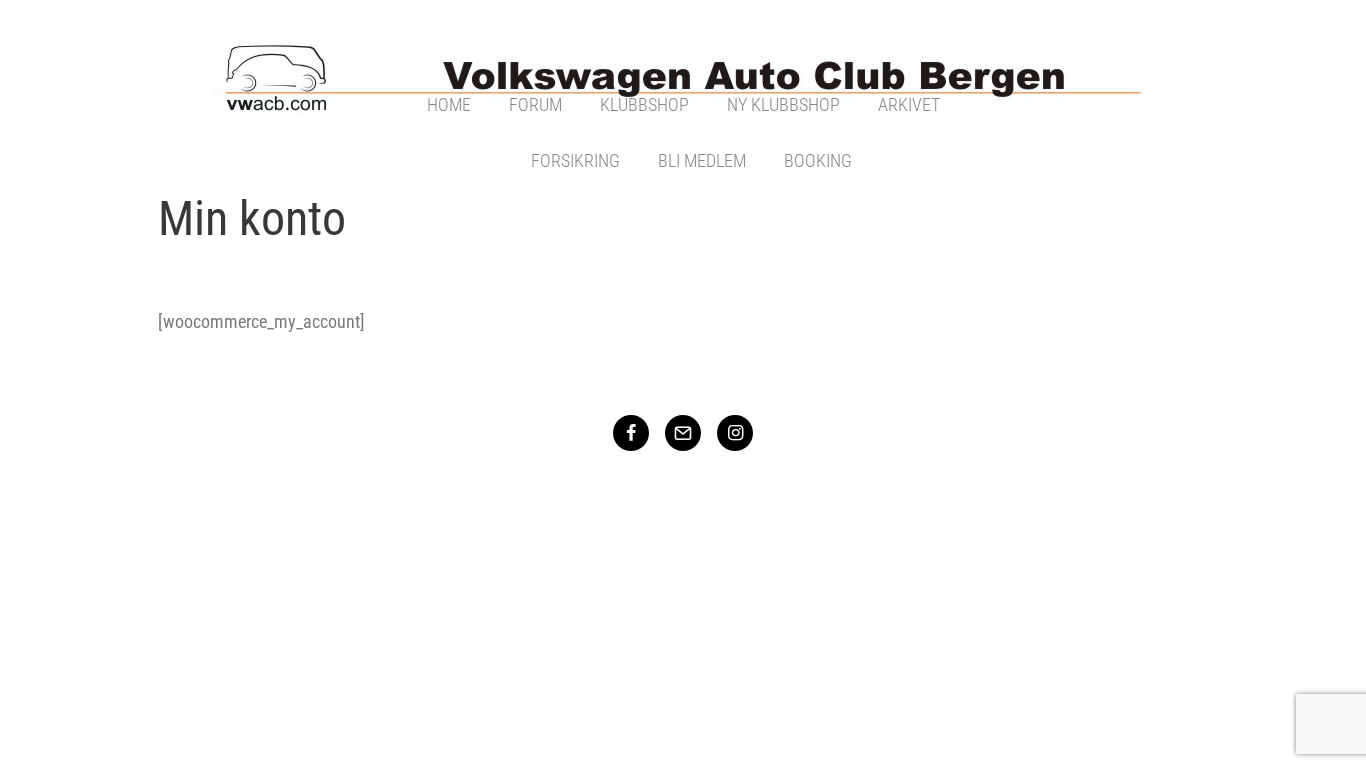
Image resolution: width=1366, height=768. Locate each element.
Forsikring (575, 160)
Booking (818, 160)
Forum (535, 104)
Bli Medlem (702, 160)
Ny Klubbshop (783, 104)
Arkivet (909, 104)
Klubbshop (644, 104)
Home (449, 104)
